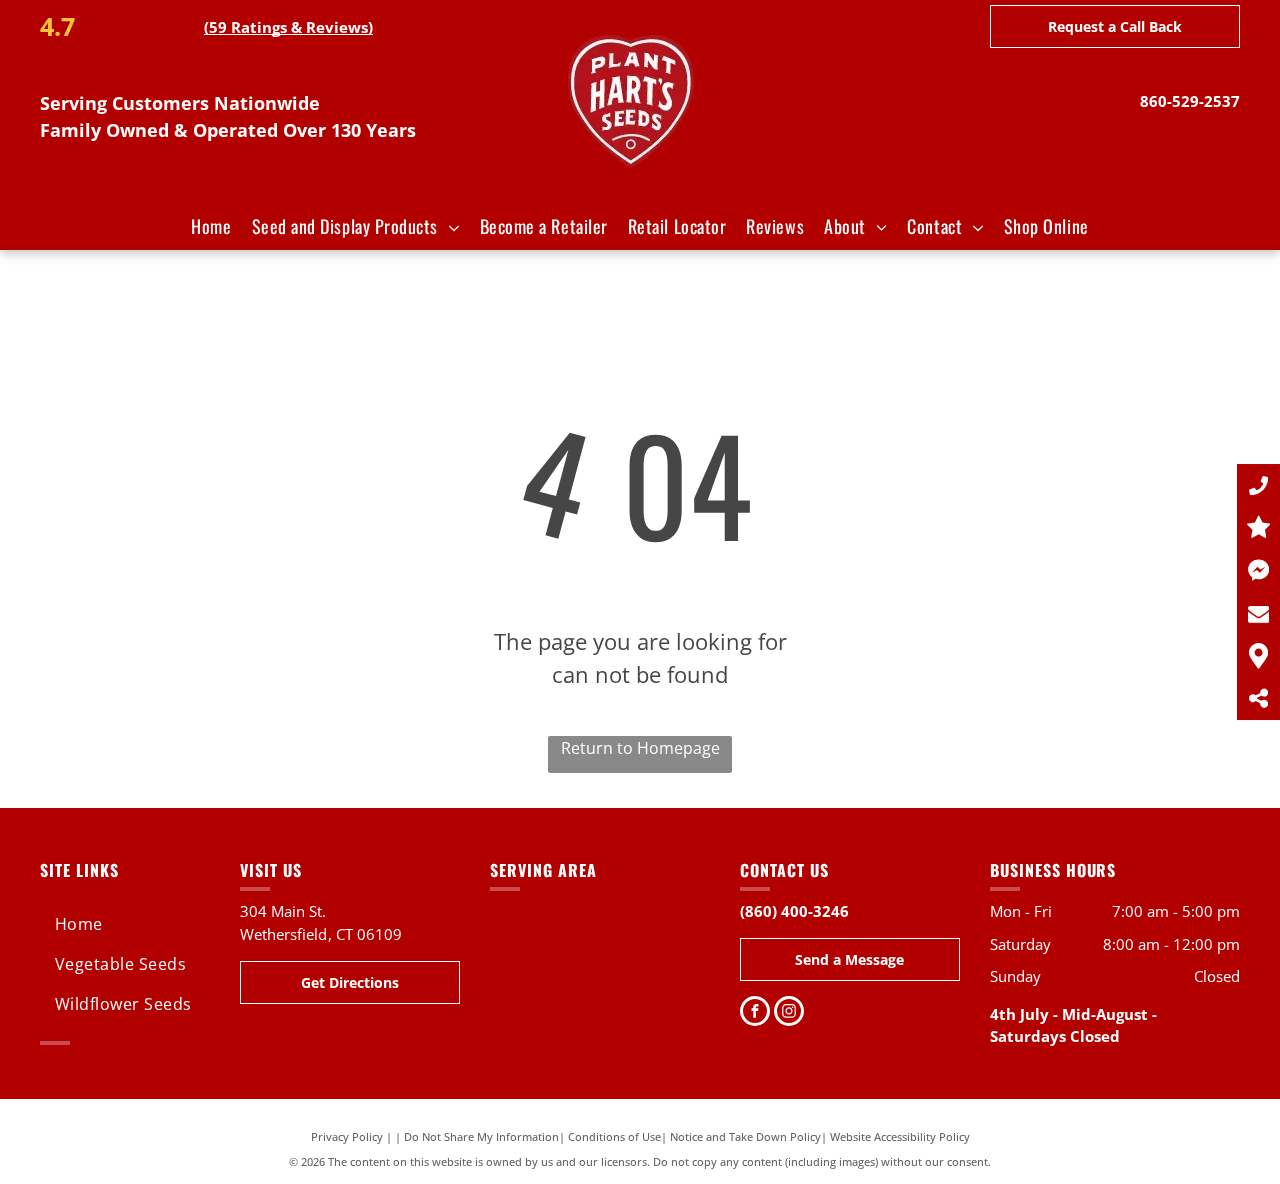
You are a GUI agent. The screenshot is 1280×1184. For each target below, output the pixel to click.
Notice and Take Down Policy (745, 1136)
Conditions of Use (614, 1136)
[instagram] (789, 1013)
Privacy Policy (347, 1136)
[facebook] (755, 1013)
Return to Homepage (640, 748)
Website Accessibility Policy (900, 1136)
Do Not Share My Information (481, 1136)
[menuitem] (211, 226)
